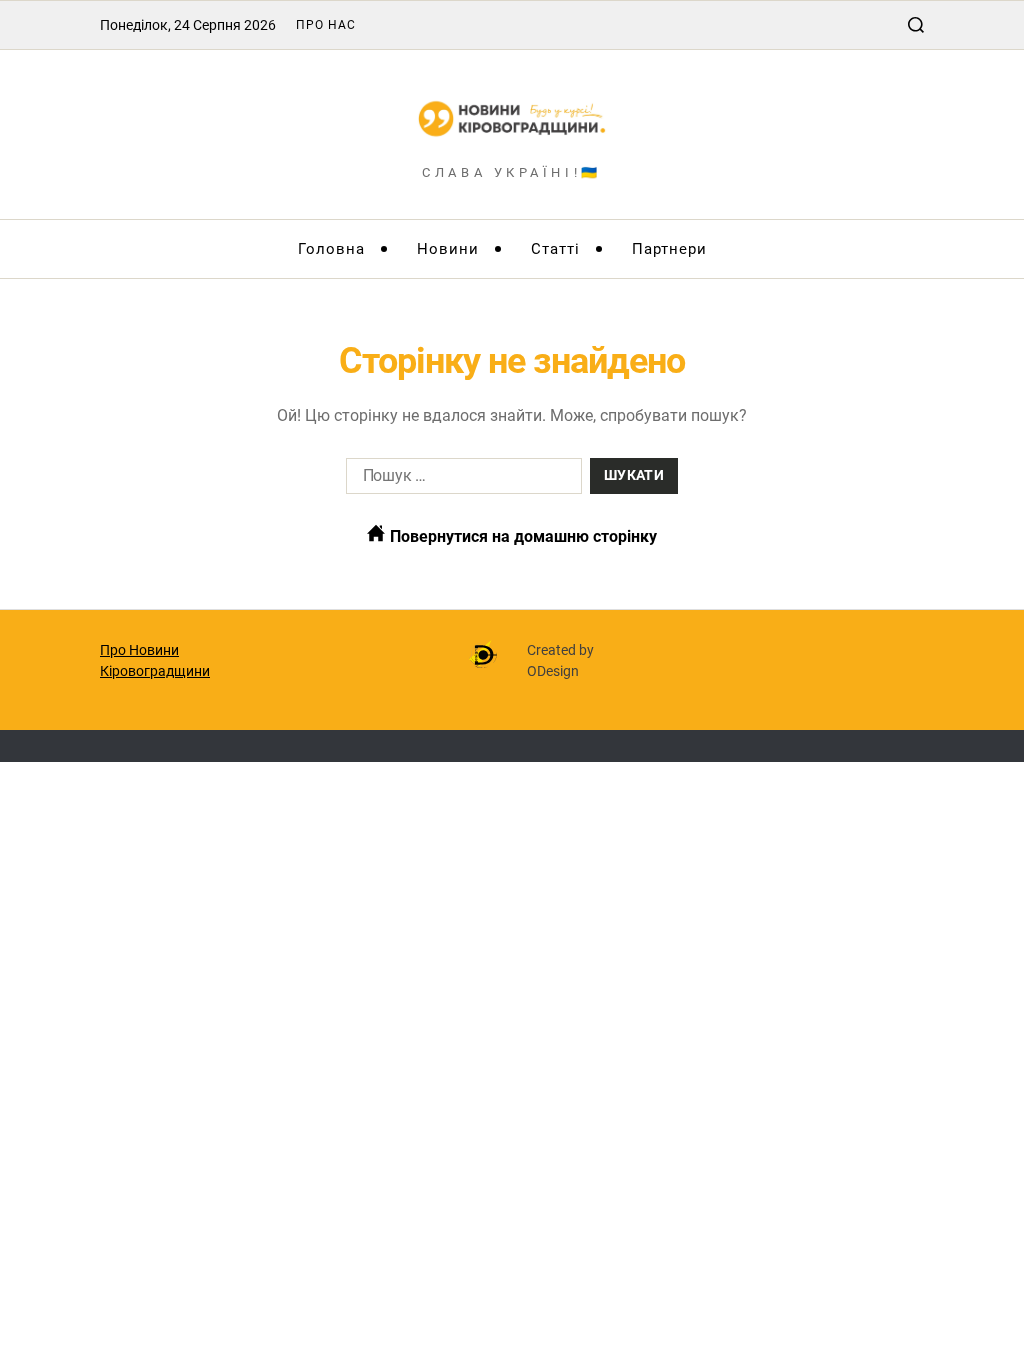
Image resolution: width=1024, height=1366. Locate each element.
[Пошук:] (460, 480)
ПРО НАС (326, 25)
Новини (448, 249)
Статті (555, 249)
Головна (331, 249)
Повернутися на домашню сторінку (521, 536)
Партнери (669, 249)
